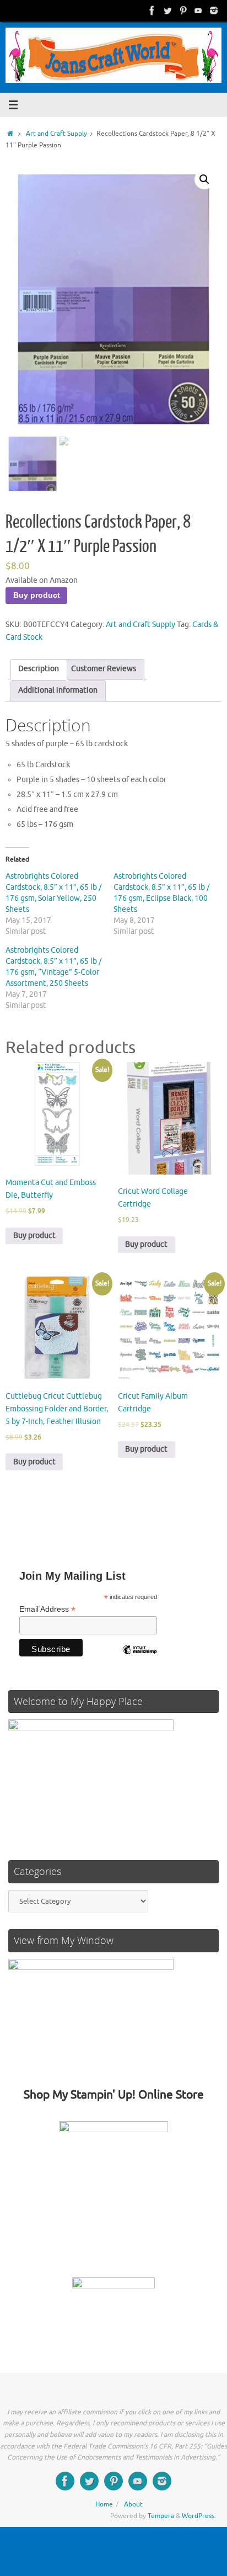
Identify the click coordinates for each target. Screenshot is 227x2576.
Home (104, 2504)
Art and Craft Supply (56, 134)
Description (39, 669)
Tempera (161, 2516)
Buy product (37, 595)
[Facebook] (152, 10)
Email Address (47, 1609)
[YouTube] (198, 10)
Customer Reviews (104, 669)
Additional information (58, 690)
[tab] (39, 670)
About (133, 2504)
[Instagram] (214, 10)
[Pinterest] (183, 10)
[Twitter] (167, 10)
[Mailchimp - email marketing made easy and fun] (139, 1658)
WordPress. (199, 2516)
